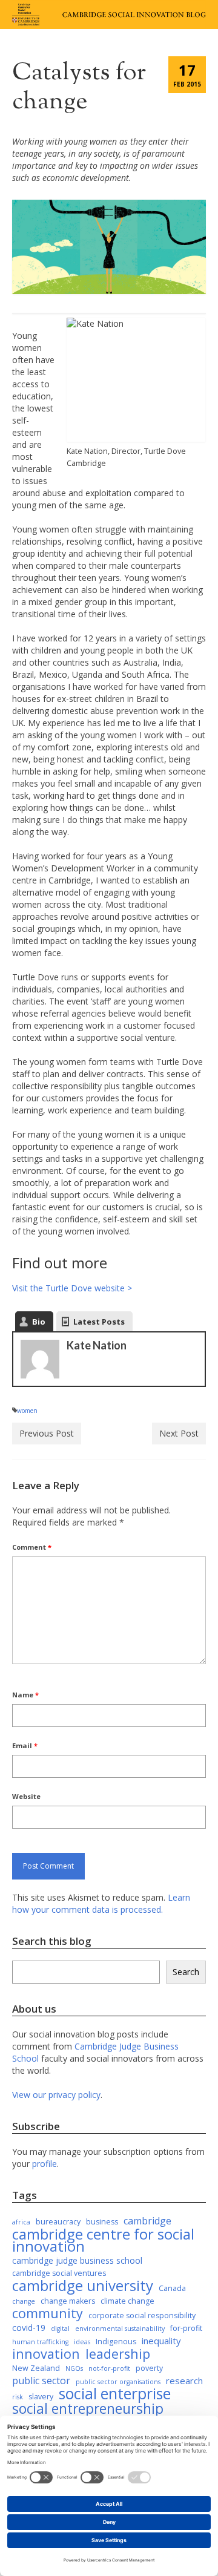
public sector (41, 2381)
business (102, 2222)
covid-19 (29, 2328)
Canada (172, 2288)
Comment (32, 1547)
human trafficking (40, 2342)
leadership (118, 2354)
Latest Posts (99, 1322)
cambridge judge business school (77, 2260)
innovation (46, 2354)
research (184, 2381)
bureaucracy (58, 2222)
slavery (41, 2397)
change (24, 2301)
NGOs (74, 2368)
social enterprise (115, 2394)
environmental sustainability (120, 2329)
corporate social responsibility (142, 2315)
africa (21, 2222)
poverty (149, 2368)
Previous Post (47, 1433)
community (48, 2313)
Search (186, 1972)
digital (60, 2329)
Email (25, 1745)
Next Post (179, 1433)
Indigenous (116, 2342)
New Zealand (36, 2368)
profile (45, 2164)
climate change (127, 2301)
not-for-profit (109, 2368)
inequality (161, 2341)
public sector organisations (118, 2382)
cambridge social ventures (59, 2273)
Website (26, 1796)
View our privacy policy (56, 2095)
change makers (68, 2301)
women (27, 1411)
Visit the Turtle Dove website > (72, 1288)
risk (18, 2397)
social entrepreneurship (88, 2409)
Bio (39, 1322)
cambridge (147, 2221)
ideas (82, 2342)
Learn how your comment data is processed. (101, 1903)
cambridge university (83, 2286)
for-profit (186, 2328)
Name (25, 1695)
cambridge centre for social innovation (103, 2240)
